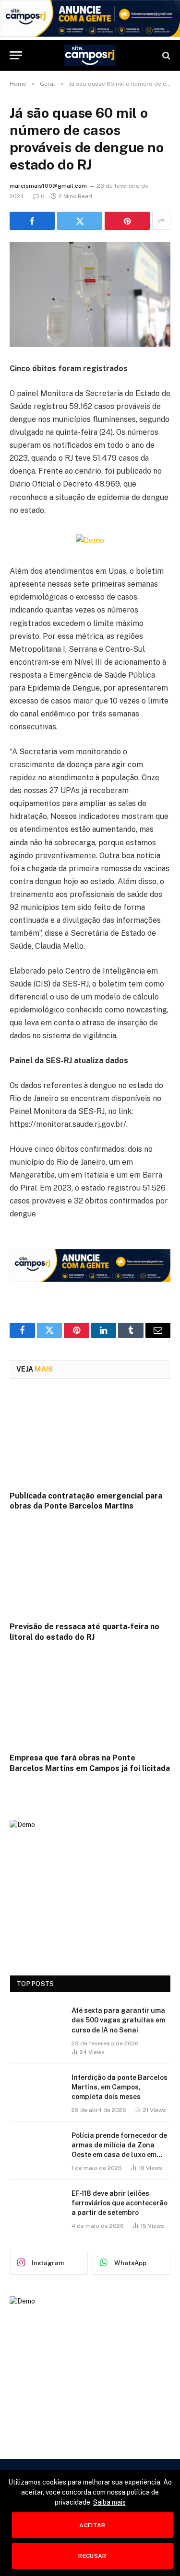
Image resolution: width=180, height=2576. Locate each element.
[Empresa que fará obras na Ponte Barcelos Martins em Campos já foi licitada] (90, 1700)
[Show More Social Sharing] (161, 221)
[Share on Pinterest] (127, 221)
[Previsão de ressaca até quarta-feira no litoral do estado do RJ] (90, 1569)
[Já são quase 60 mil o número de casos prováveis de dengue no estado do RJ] (90, 294)
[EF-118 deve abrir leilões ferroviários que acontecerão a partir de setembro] (36, 2206)
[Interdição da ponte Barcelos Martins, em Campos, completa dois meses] (36, 2090)
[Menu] (16, 55)
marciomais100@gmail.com (48, 186)
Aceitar (92, 2525)
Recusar (92, 2556)
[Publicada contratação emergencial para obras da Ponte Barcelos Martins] (90, 1438)
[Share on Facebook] (32, 221)
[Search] (165, 55)
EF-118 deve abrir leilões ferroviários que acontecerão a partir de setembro (120, 2203)
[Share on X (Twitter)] (80, 221)
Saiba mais (109, 2502)
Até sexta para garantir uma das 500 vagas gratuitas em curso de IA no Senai (118, 2020)
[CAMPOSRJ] (90, 55)
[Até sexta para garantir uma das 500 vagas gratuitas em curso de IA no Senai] (36, 2023)
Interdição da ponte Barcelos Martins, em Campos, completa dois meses (120, 2087)
